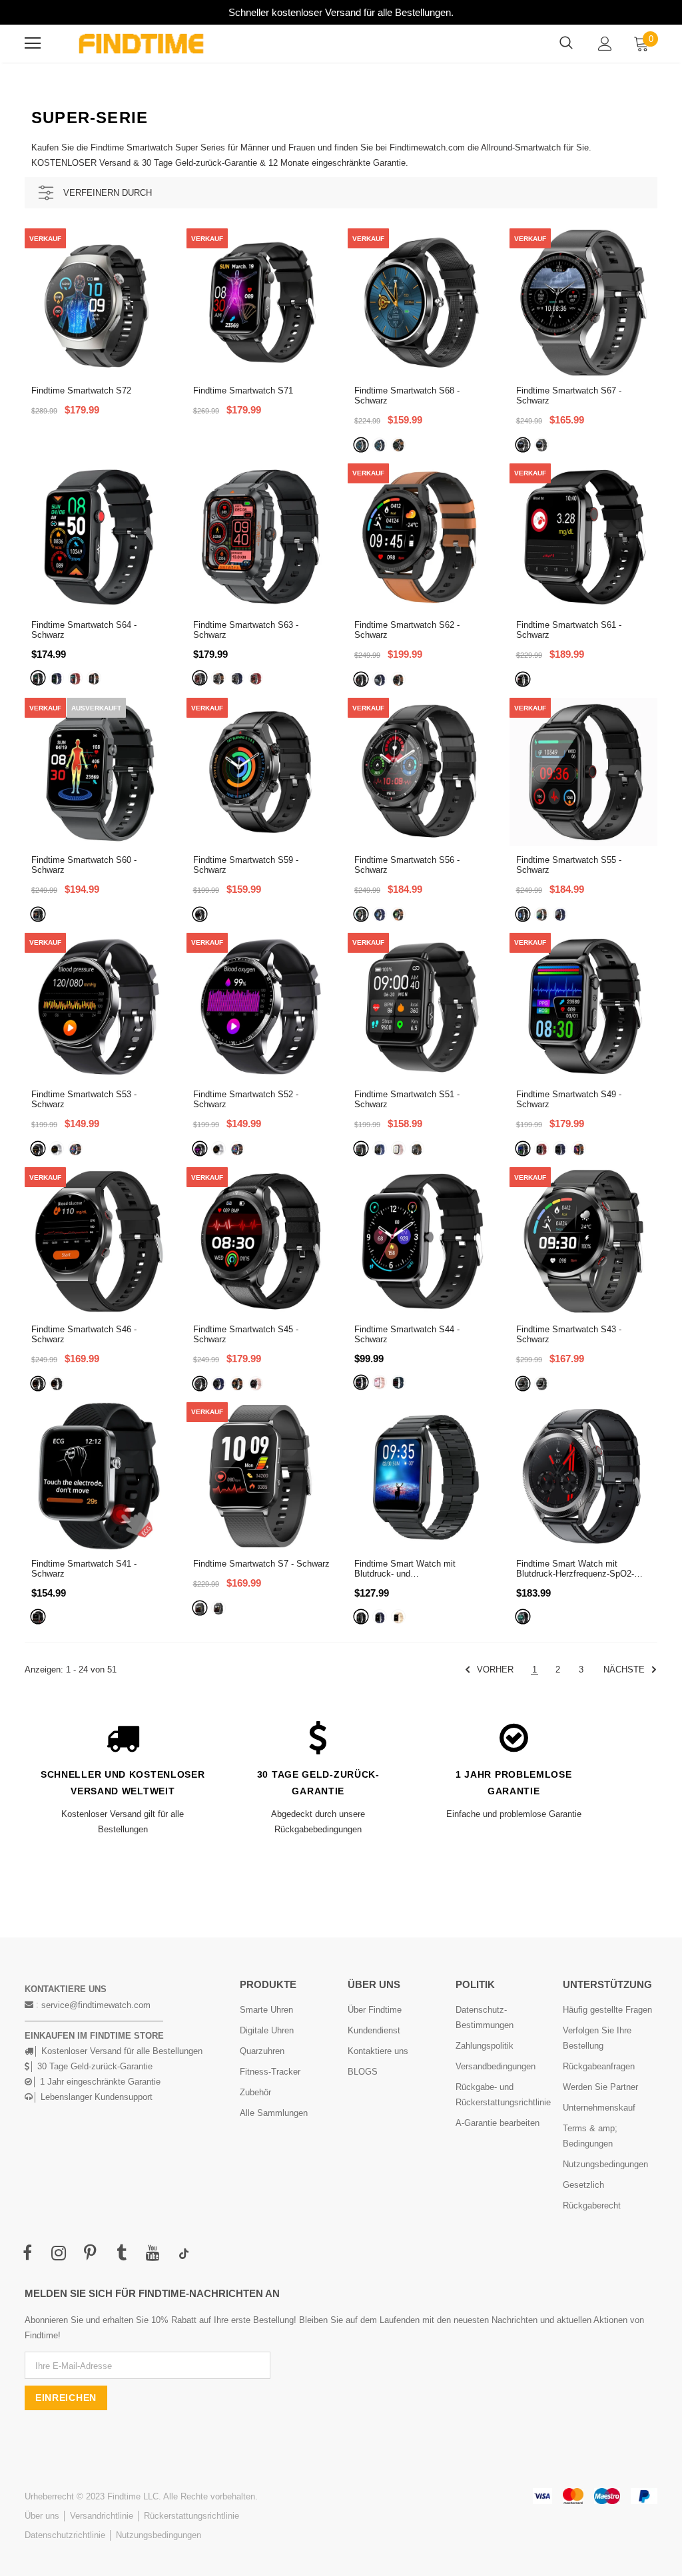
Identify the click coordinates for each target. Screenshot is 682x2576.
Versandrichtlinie (102, 2516)
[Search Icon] (566, 43)
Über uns (42, 2516)
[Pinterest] (90, 2254)
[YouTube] (153, 2254)
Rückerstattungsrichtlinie (191, 2516)
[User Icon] (605, 44)
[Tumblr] (121, 2254)
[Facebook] (27, 2254)
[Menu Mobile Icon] (33, 43)
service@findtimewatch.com (96, 2005)
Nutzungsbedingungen (159, 2535)
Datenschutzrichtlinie (65, 2535)
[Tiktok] (184, 2254)
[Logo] (141, 44)
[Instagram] (59, 2254)
